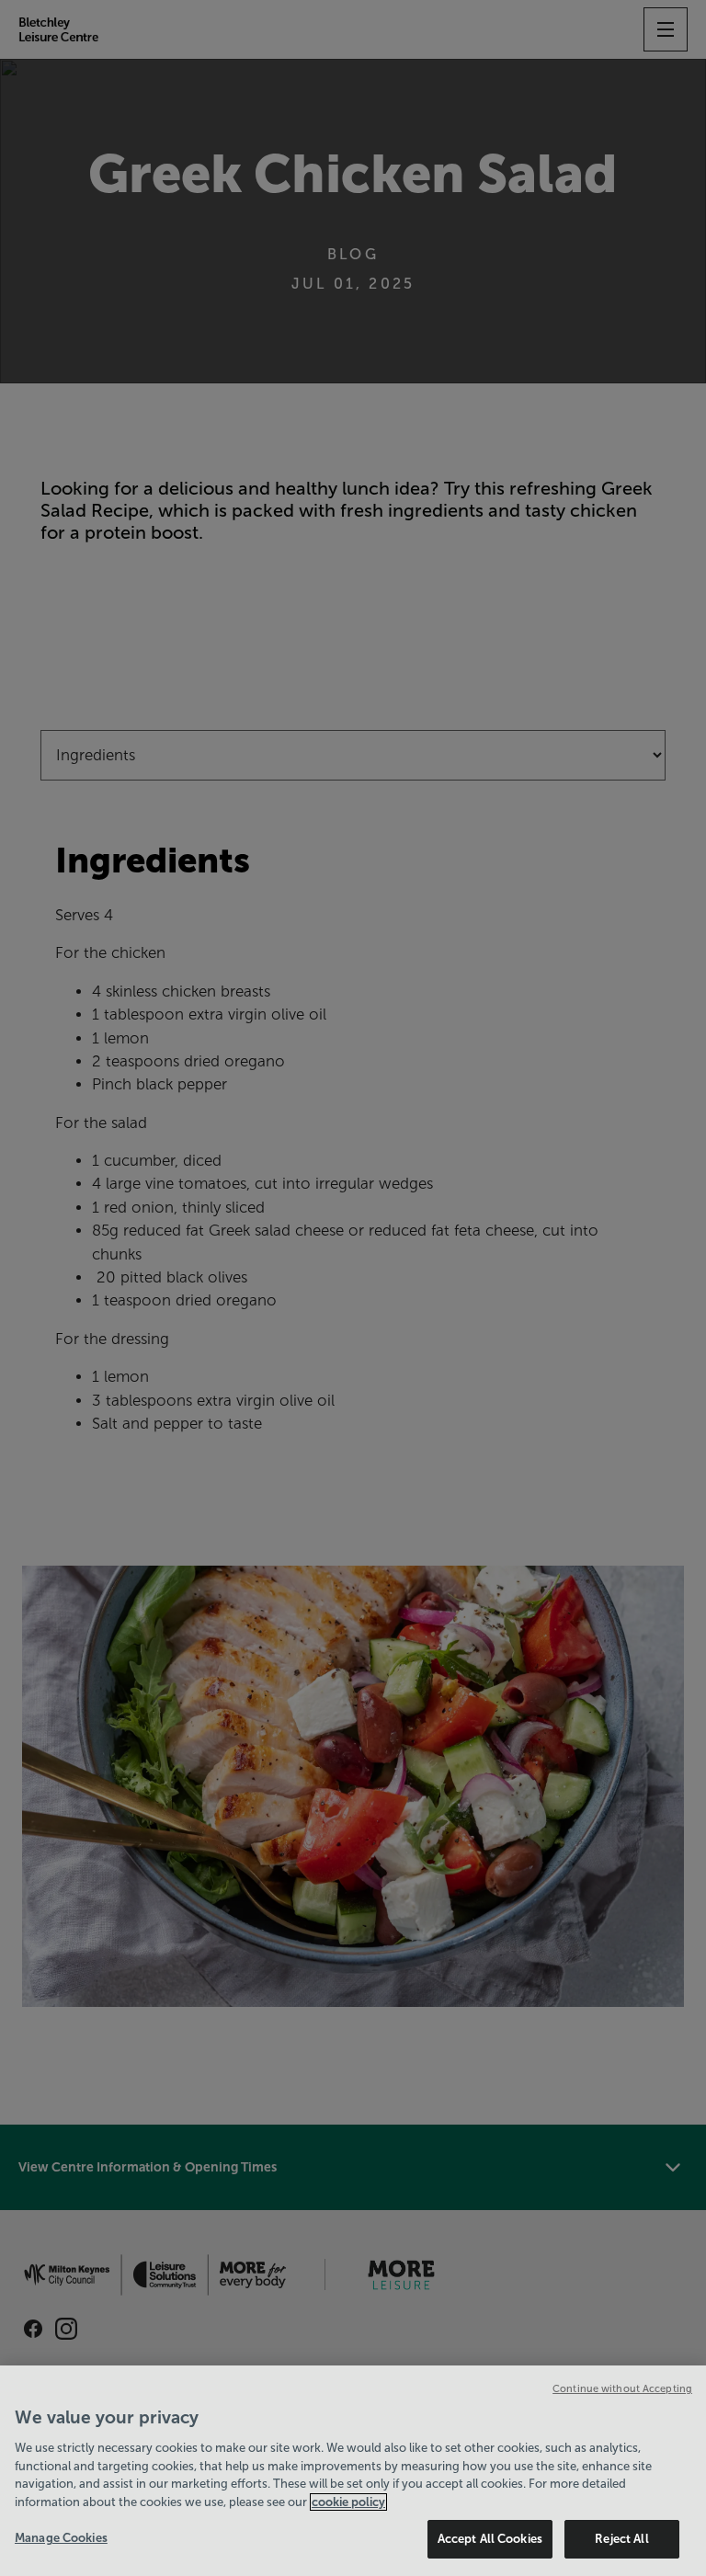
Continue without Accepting (622, 2388)
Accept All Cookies (490, 2539)
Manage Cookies (61, 2538)
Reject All (621, 2539)
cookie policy (348, 2502)
